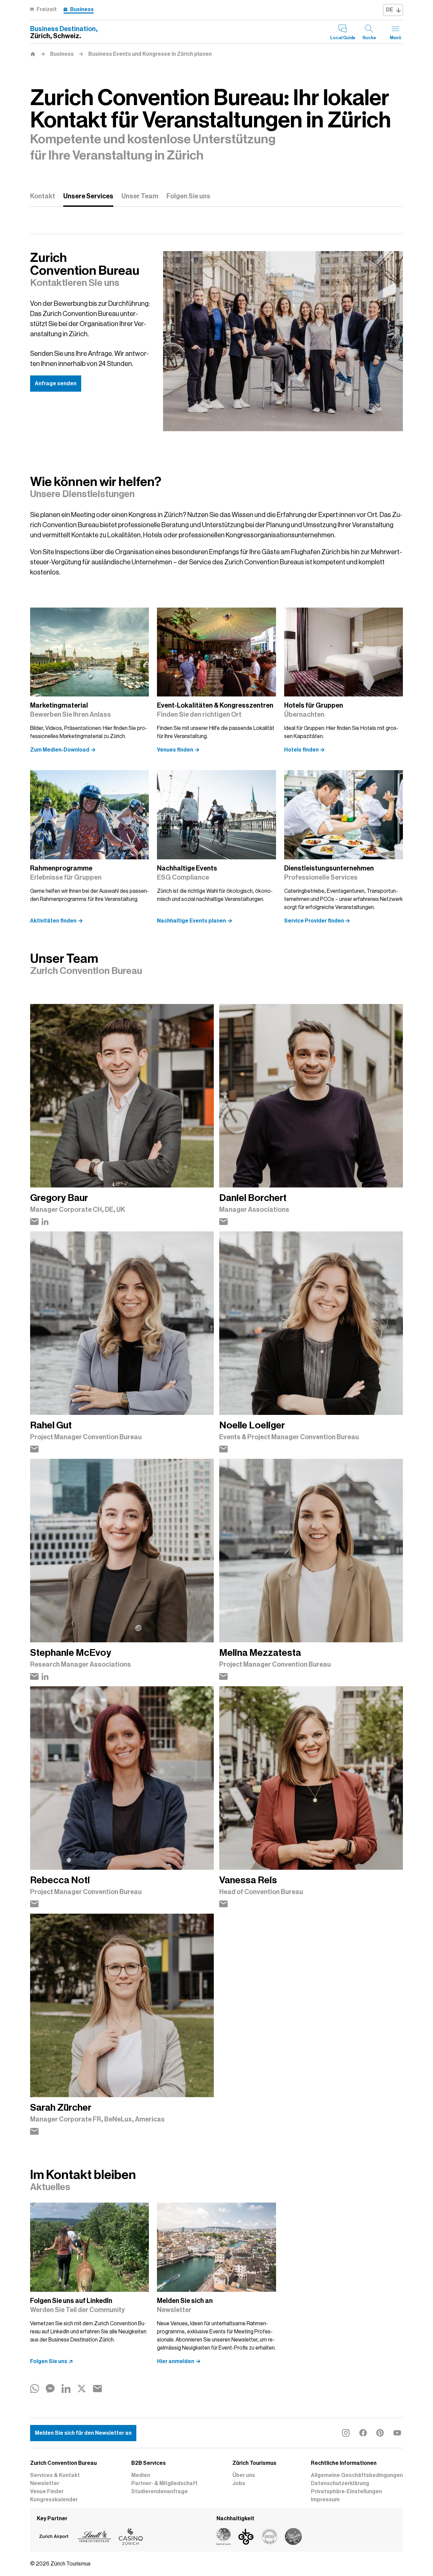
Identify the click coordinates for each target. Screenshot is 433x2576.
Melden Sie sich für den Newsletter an (83, 2433)
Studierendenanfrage (159, 2492)
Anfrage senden (56, 384)
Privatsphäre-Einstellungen (346, 2492)
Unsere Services (88, 196)
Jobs (239, 2483)
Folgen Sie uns (188, 196)
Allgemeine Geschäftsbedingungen (357, 2475)
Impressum (325, 2500)
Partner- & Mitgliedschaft (164, 2483)
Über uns (244, 2475)
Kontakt (43, 196)
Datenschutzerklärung (340, 2483)
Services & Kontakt (55, 2475)
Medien (141, 2475)
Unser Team (140, 196)
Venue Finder (47, 2492)
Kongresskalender (54, 2500)
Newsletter (45, 2483)
